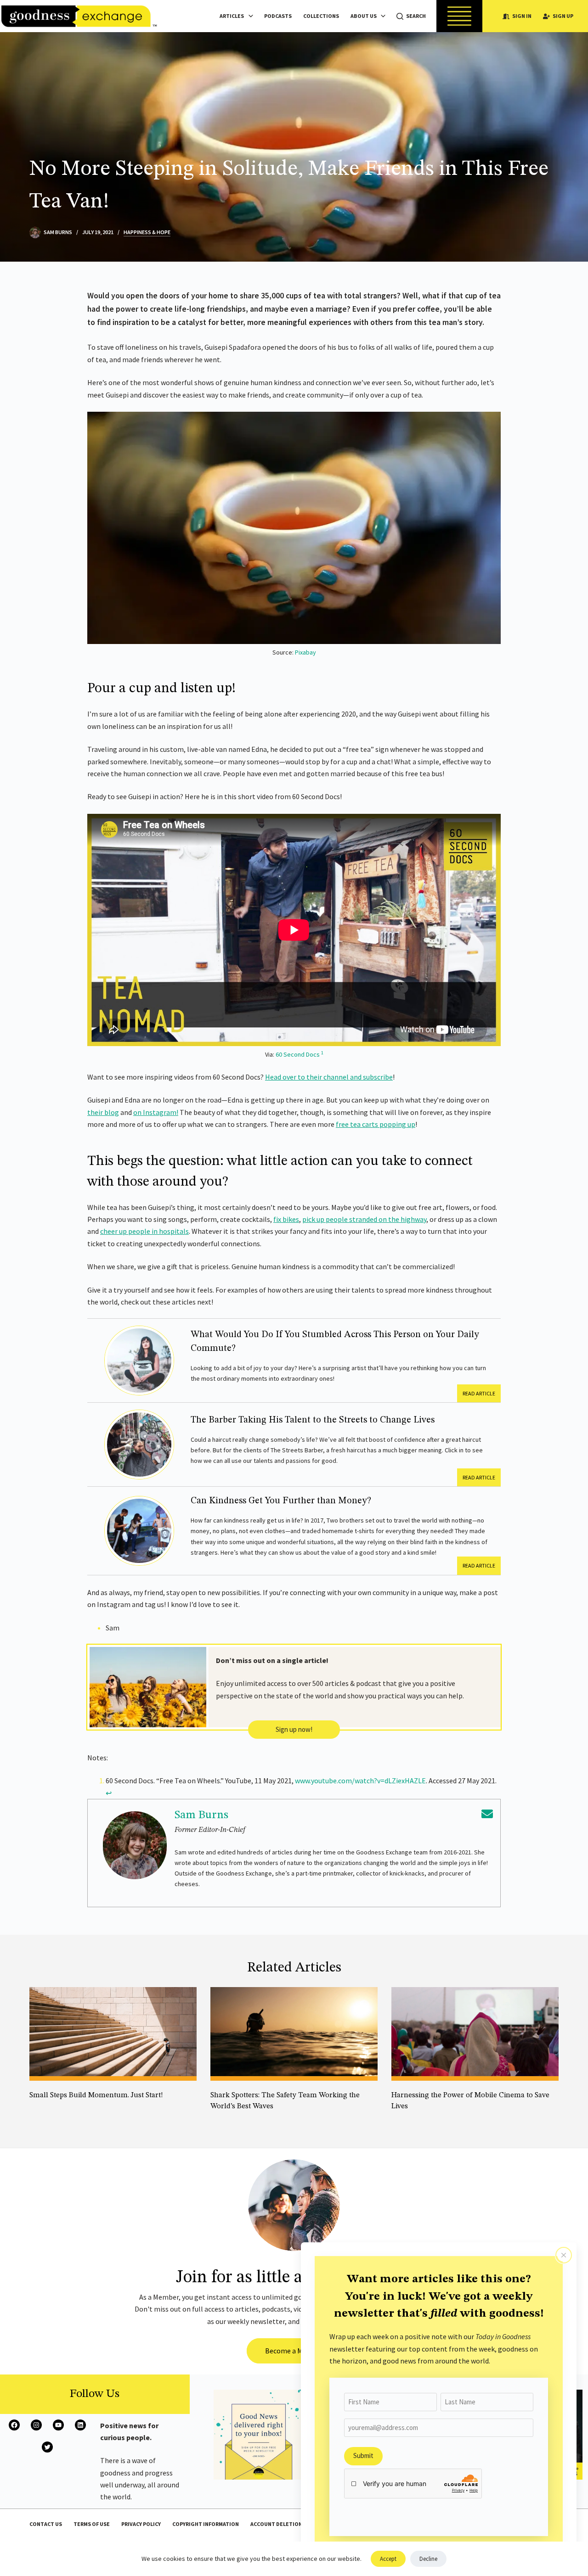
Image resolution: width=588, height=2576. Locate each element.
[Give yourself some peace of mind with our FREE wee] (259, 2435)
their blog (103, 1112)
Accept (388, 2559)
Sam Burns (201, 1815)
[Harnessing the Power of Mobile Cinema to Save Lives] (475, 2034)
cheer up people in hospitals (144, 1231)
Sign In (522, 16)
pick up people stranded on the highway (364, 1219)
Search (416, 16)
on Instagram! (156, 1112)
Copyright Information (206, 2524)
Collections (321, 16)
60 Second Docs (298, 1054)
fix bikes (286, 1219)
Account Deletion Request (289, 2524)
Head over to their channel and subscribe (329, 1077)
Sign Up (563, 16)
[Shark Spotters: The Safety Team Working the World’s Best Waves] (294, 2034)
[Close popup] (564, 2255)
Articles (232, 16)
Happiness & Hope (147, 232)
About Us (364, 16)
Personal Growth (52, 2108)
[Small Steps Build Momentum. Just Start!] (113, 2034)
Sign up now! (294, 1729)
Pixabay (305, 652)
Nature (220, 2119)
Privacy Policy (141, 2524)
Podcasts (278, 16)
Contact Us (46, 2524)
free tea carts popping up (376, 1124)
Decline (428, 2559)
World (243, 2119)
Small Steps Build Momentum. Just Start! (96, 2095)
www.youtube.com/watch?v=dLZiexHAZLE (360, 1781)
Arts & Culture (410, 2119)
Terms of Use (92, 2524)
